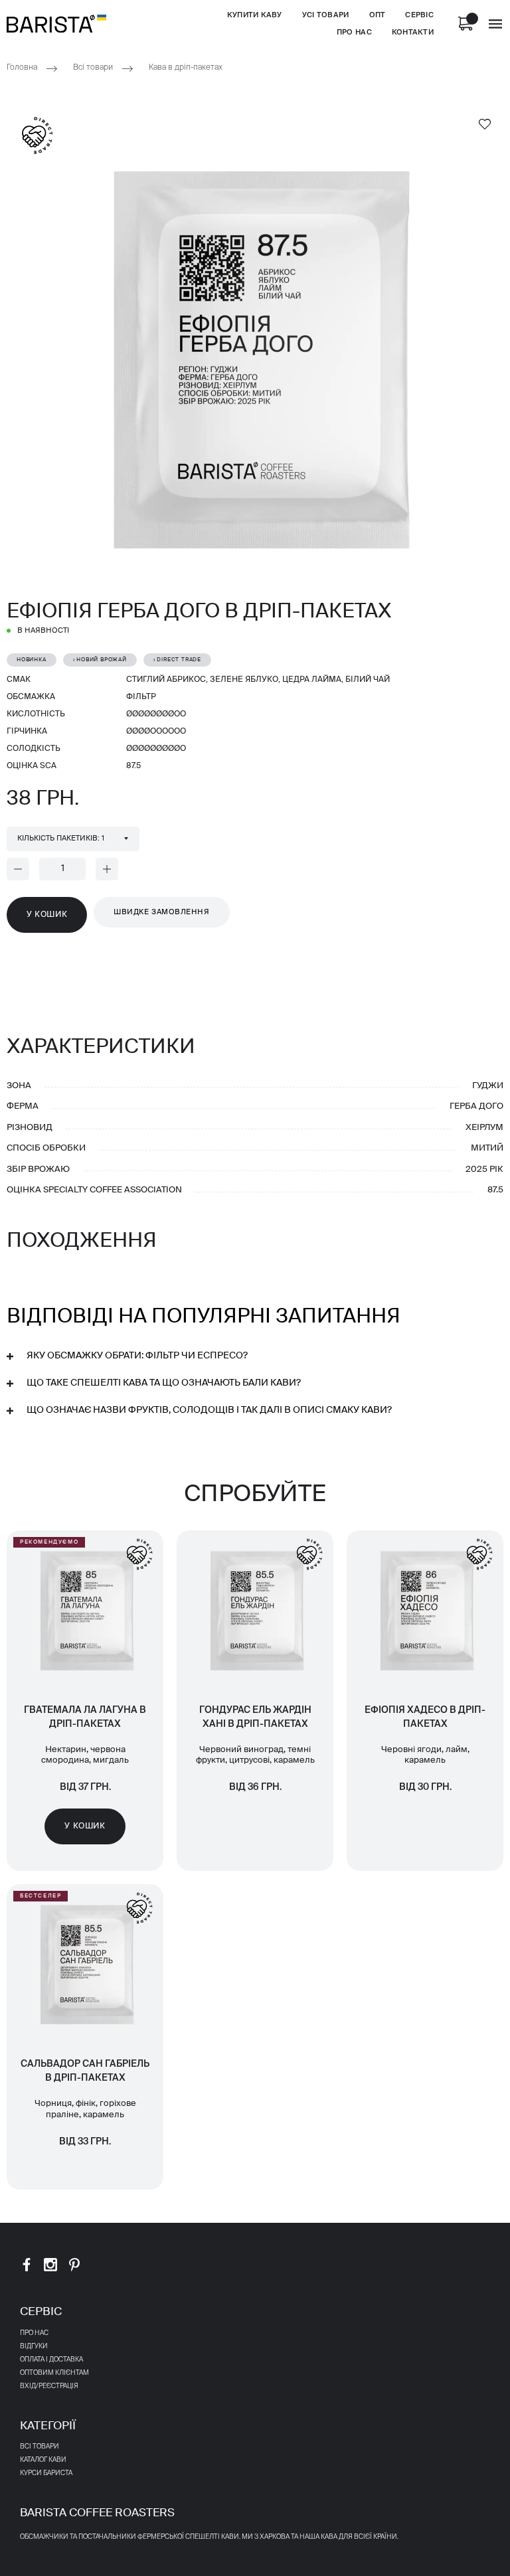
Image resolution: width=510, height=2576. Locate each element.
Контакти (413, 32)
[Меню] (495, 24)
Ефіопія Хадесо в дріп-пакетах (425, 1717)
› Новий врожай (100, 660)
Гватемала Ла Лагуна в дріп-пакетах (85, 1717)
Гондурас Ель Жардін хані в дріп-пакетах (255, 1717)
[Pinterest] (74, 2264)
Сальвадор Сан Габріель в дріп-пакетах (85, 2071)
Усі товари (326, 15)
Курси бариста (46, 2473)
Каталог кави (43, 2460)
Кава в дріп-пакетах (186, 68)
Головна (22, 68)
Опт (378, 15)
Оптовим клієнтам (54, 2373)
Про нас (354, 32)
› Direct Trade (177, 660)
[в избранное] (485, 123)
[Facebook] (27, 2264)
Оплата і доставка (51, 2360)
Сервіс (419, 15)
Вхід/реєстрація (49, 2386)
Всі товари (93, 68)
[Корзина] (466, 24)
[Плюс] (107, 869)
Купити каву (255, 15)
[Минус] (18, 869)
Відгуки (34, 2346)
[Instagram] (50, 2264)
